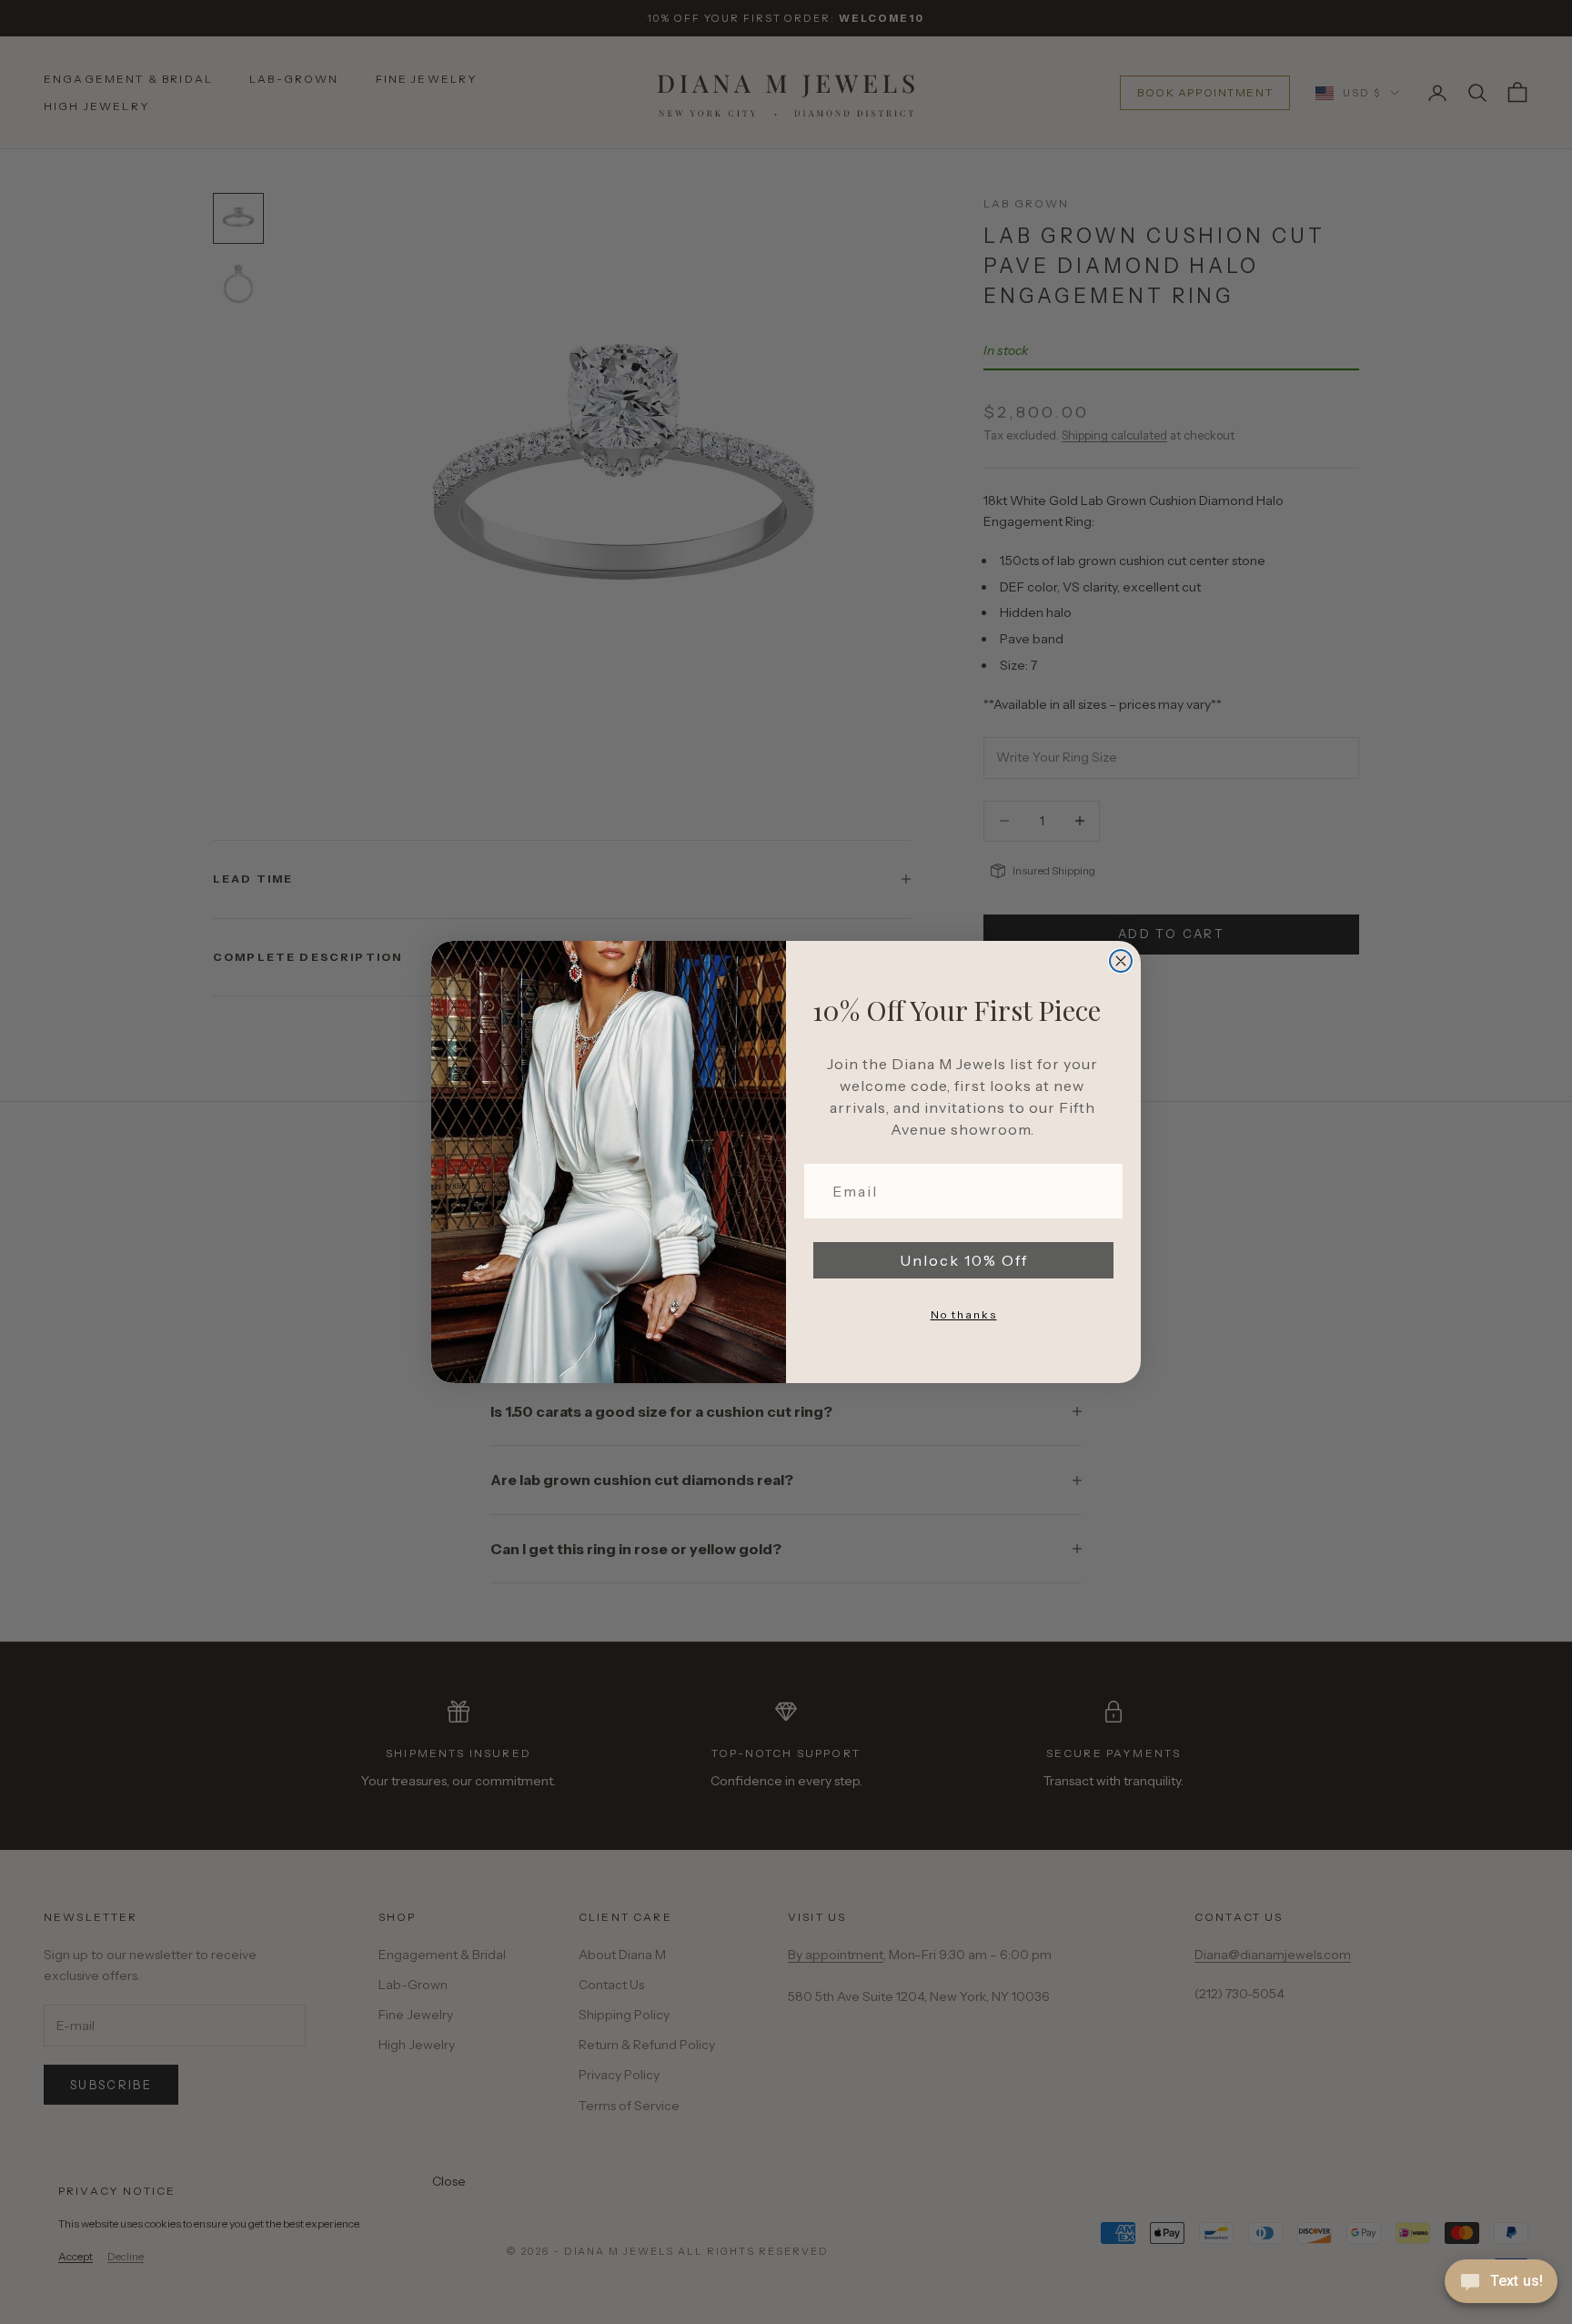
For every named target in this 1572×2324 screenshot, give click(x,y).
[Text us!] (1501, 2283)
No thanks (964, 1314)
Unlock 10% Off (964, 1260)
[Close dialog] (1121, 961)
